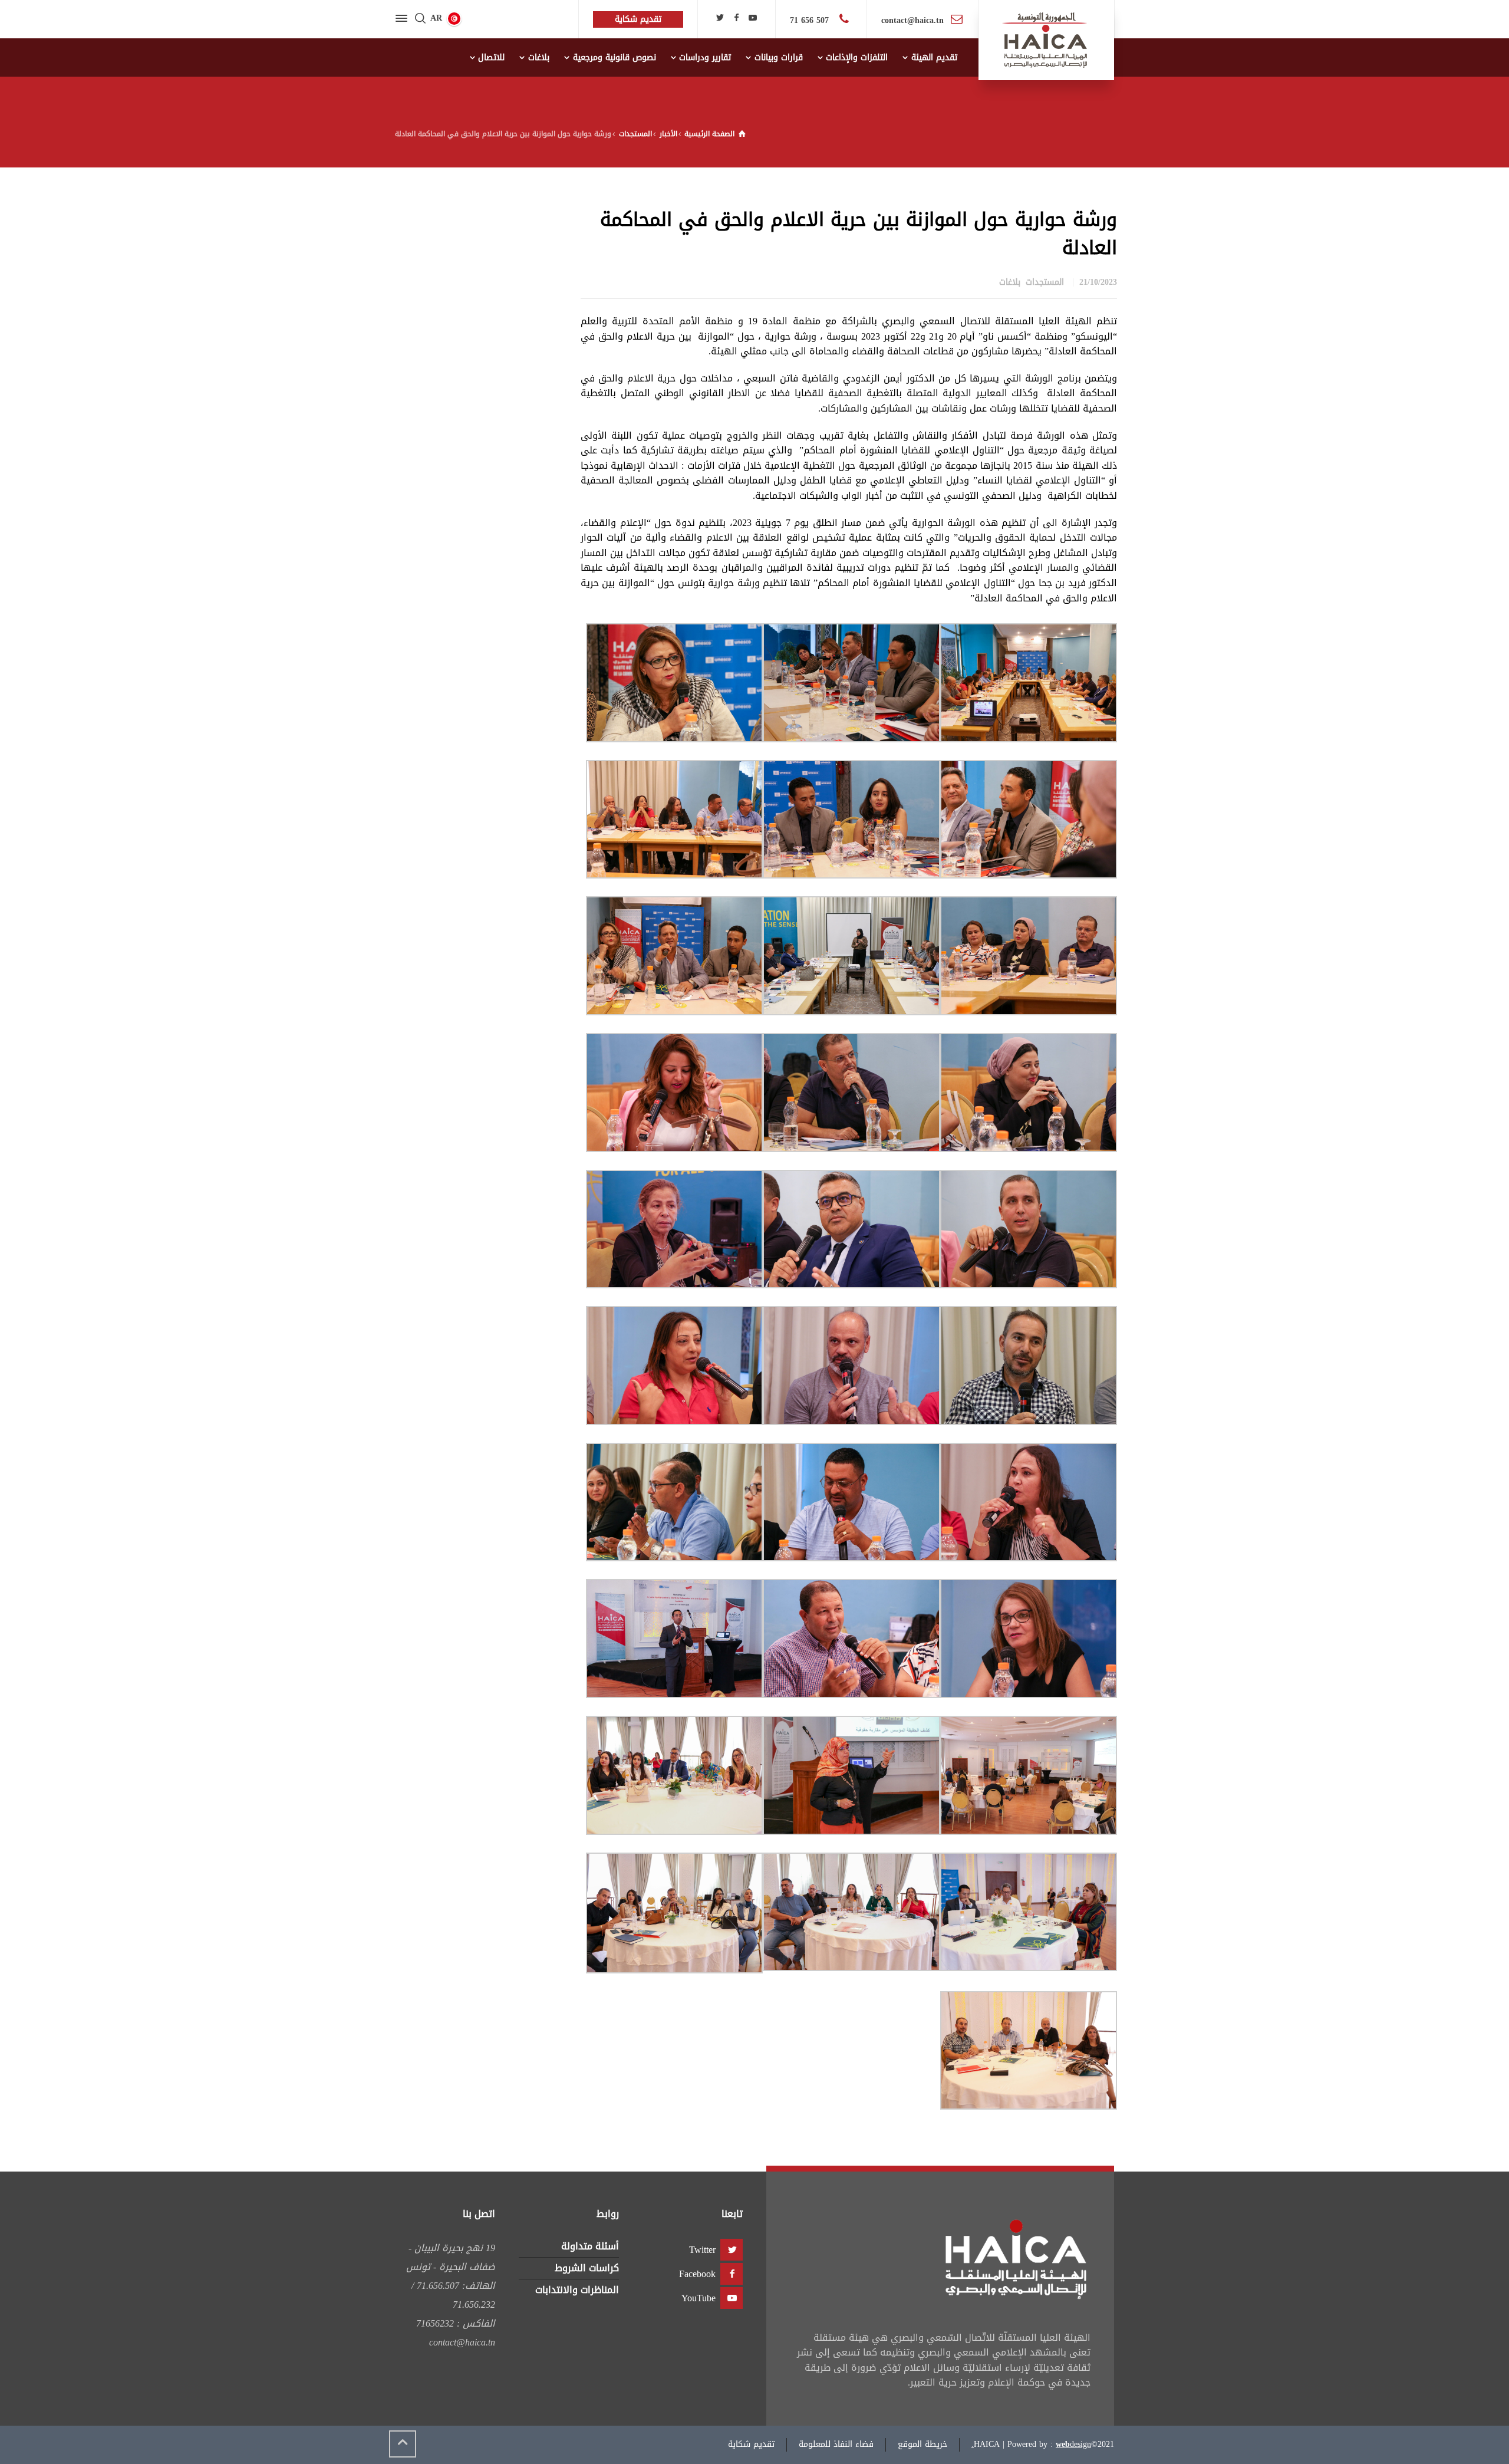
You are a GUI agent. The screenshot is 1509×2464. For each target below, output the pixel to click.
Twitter (702, 2250)
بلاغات (1010, 282)
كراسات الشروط (587, 2268)
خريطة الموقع (922, 2444)
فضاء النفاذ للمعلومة (836, 2444)
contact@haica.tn (912, 20)
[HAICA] (1046, 40)
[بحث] (420, 19)
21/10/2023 (1098, 282)
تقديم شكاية (751, 2444)
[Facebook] (736, 18)
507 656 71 (811, 20)
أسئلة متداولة (590, 2246)
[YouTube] (753, 18)
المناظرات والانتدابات (577, 2290)
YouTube (699, 2298)
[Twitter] (720, 18)
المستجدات (1045, 282)
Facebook (697, 2274)
